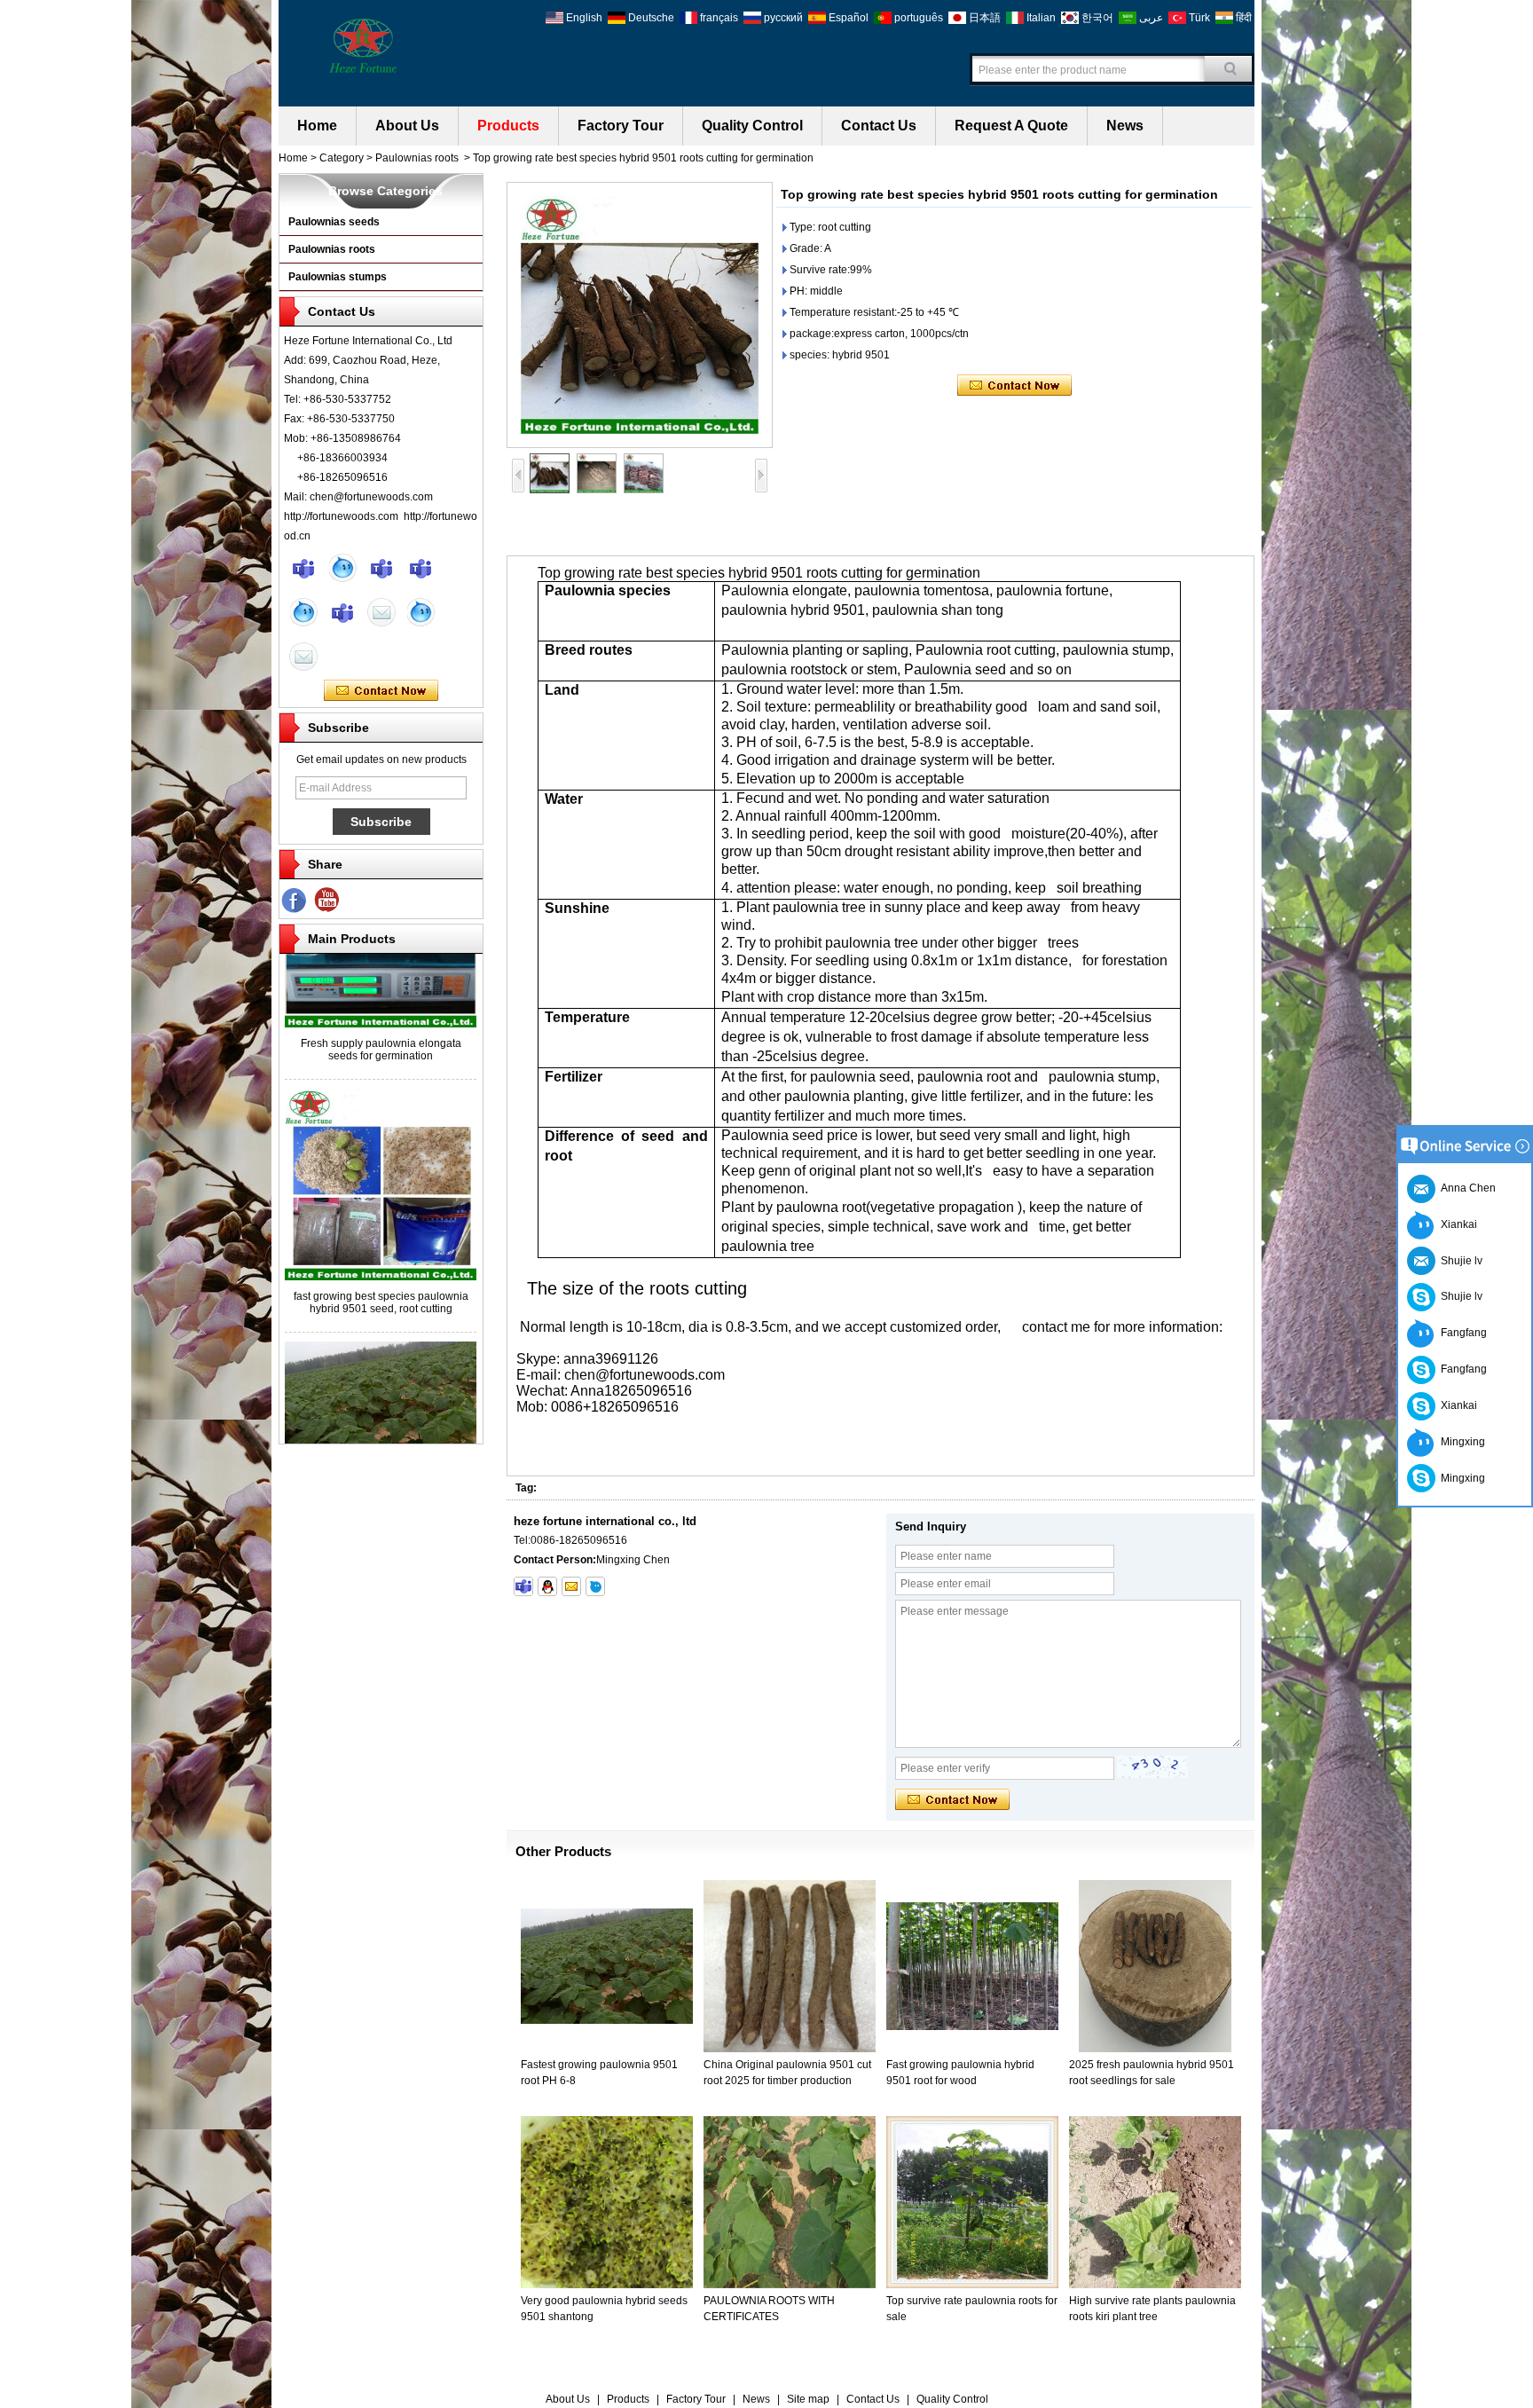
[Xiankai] (381, 568)
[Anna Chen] (303, 657)
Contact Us (879, 126)
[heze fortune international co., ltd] (363, 44)
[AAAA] (327, 901)
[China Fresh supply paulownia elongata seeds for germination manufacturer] (381, 989)
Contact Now (381, 691)
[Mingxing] (303, 568)
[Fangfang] (421, 568)
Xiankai (1456, 1224)
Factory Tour (621, 126)
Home (317, 126)
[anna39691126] (523, 1586)
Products (508, 126)
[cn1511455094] (595, 1586)
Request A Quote (1011, 126)
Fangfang (1461, 1333)
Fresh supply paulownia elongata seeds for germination (381, 1015)
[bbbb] (295, 901)
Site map (808, 2399)
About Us (407, 126)
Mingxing (1460, 1442)
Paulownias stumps (338, 277)
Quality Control (752, 126)
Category (342, 158)
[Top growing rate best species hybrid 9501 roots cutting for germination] (640, 315)
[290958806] (547, 1586)
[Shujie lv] (342, 612)
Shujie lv (1459, 1296)
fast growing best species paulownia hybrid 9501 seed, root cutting (381, 1268)
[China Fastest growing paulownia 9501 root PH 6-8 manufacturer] (381, 1431)
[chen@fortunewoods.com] (571, 1586)
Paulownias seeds (334, 222)
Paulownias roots (417, 158)
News (1125, 126)
